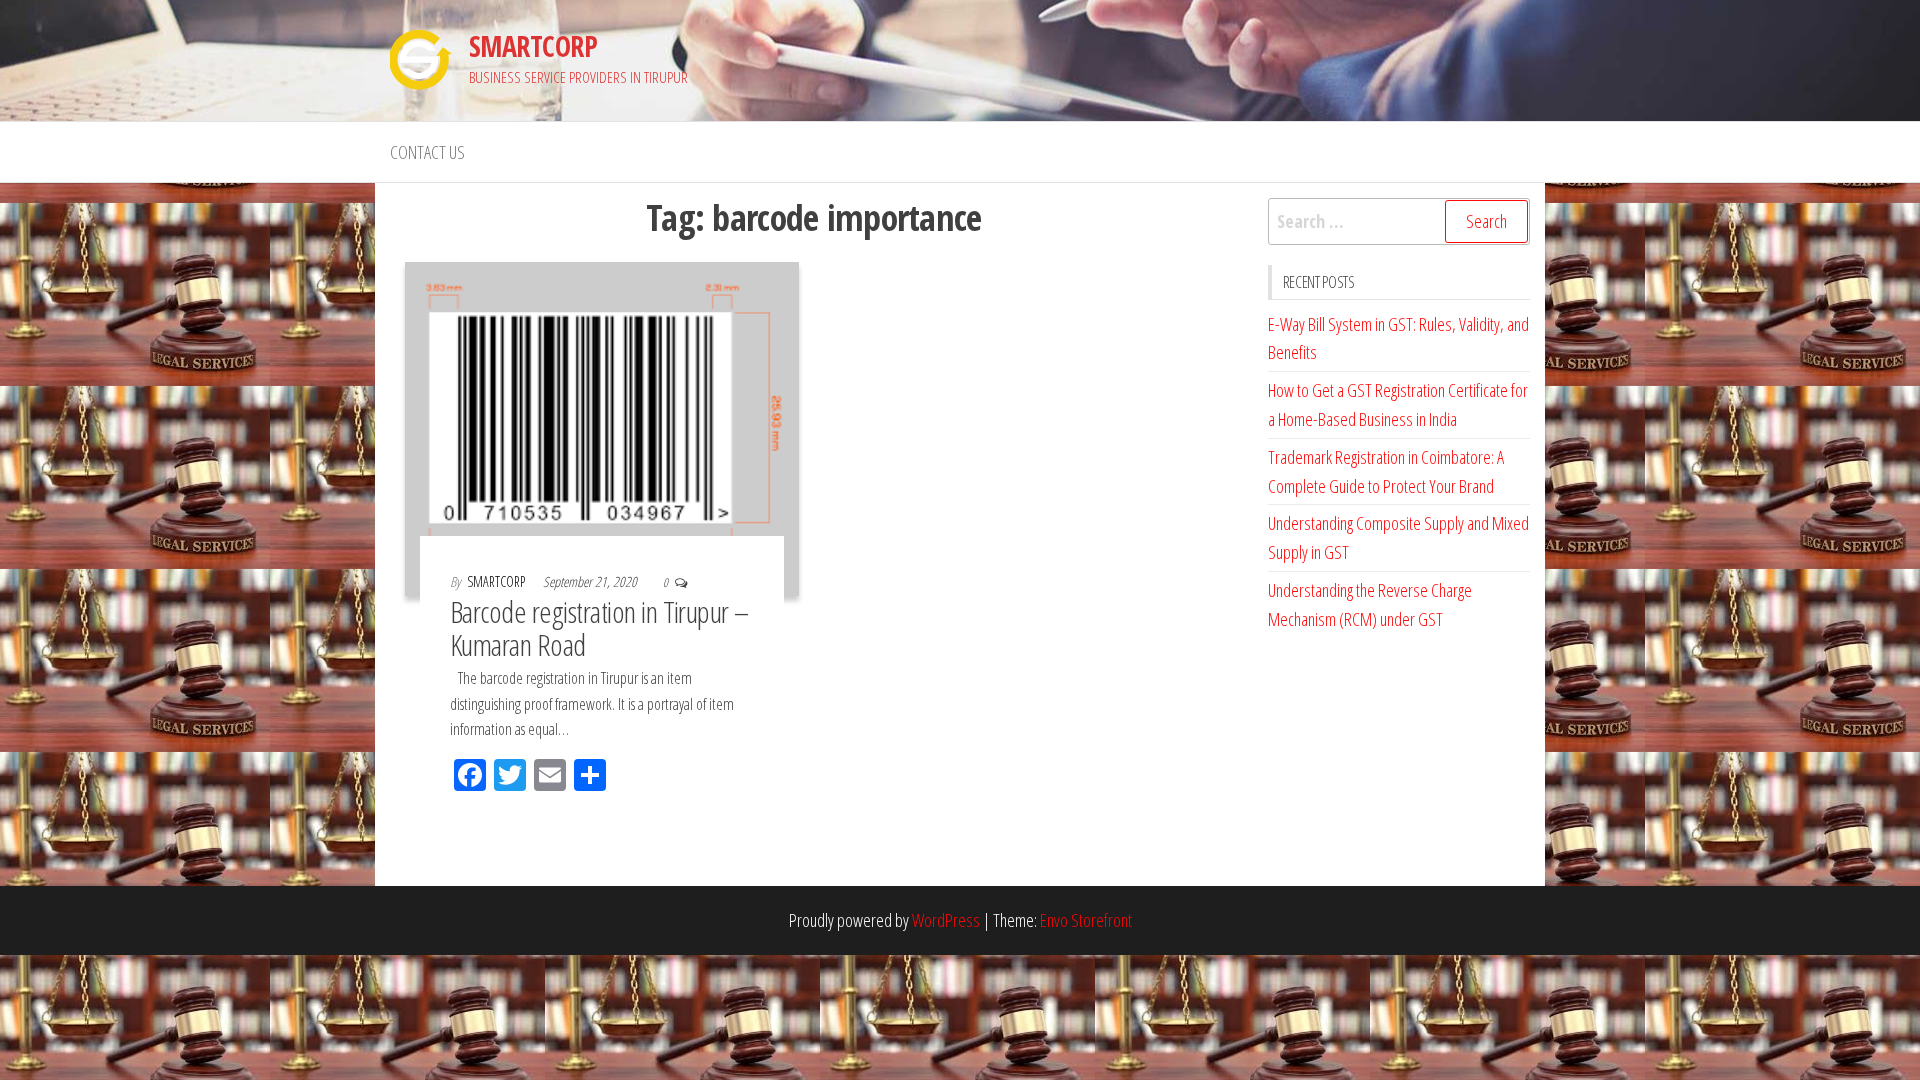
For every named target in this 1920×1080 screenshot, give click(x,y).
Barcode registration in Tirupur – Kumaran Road (599, 628)
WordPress (946, 920)
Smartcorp (497, 581)
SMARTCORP (533, 46)
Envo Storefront (1086, 920)
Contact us (427, 152)
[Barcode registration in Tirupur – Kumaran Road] (602, 427)
